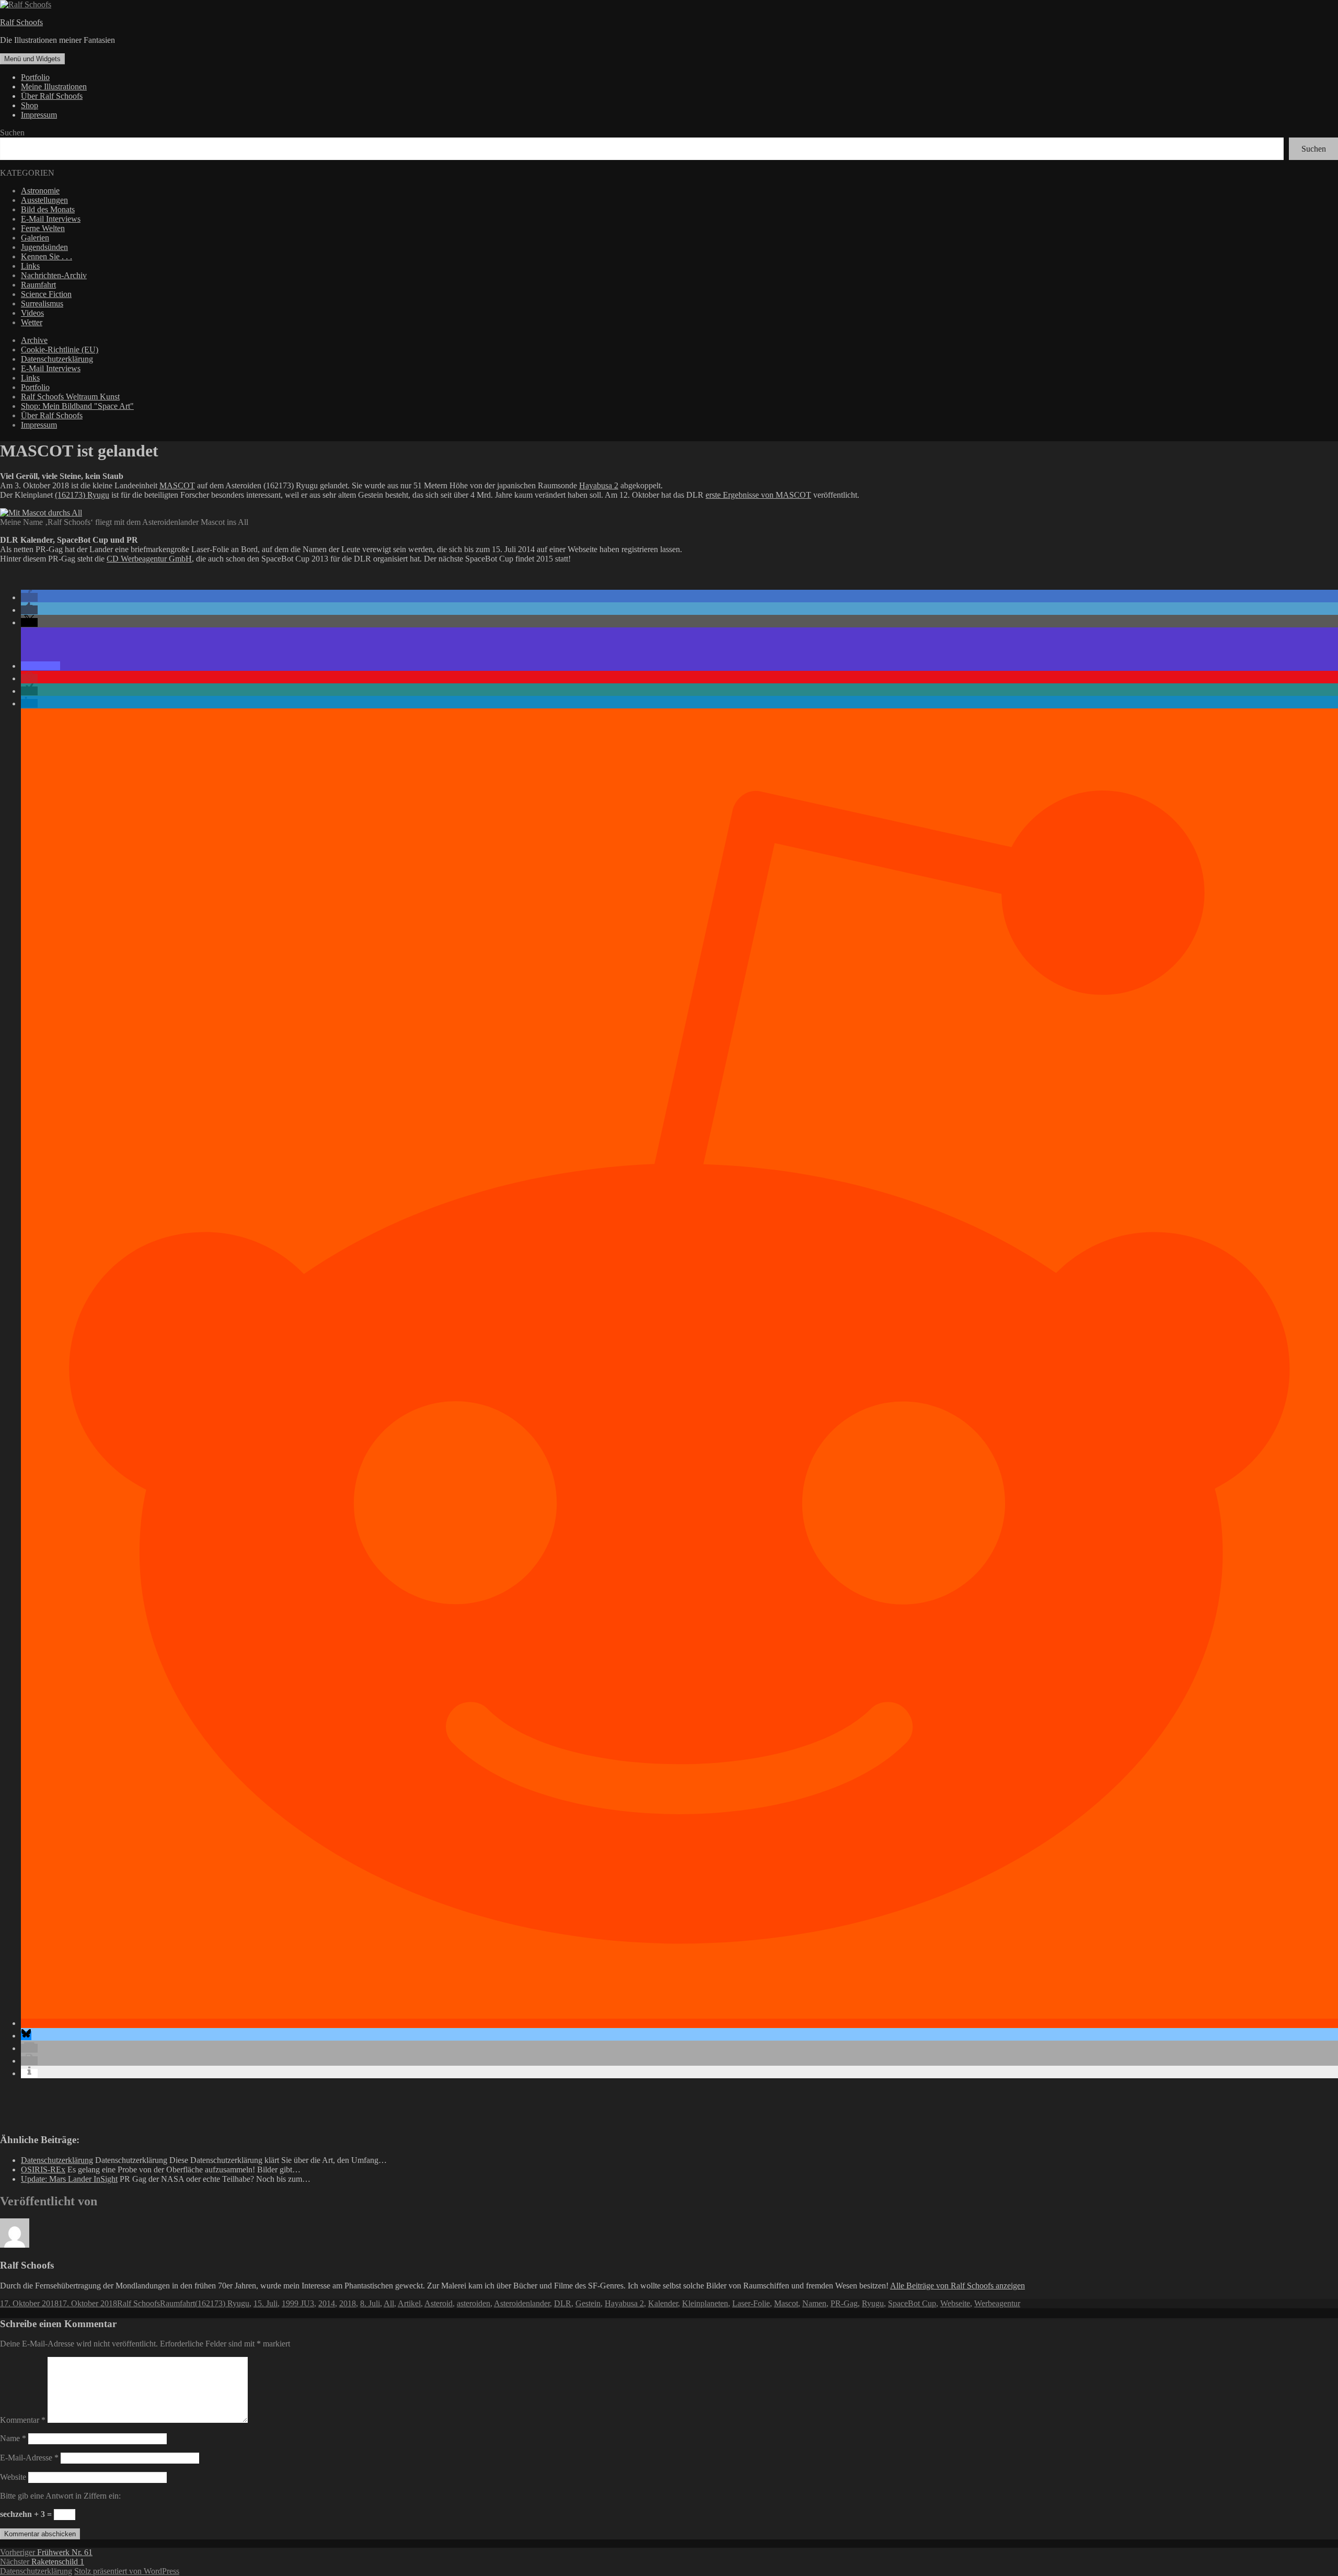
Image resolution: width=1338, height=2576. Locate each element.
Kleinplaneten (705, 2303)
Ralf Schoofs (21, 22)
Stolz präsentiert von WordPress (127, 2571)
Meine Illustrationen (54, 87)
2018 (348, 2303)
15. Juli (266, 2303)
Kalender (663, 2303)
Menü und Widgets (32, 59)
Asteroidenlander (522, 2303)
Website (13, 2477)
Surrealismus (42, 304)
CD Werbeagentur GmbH (149, 559)
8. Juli (370, 2303)
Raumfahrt (38, 285)
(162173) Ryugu (82, 495)
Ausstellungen (44, 200)
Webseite (955, 2303)
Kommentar (23, 2420)
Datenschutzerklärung (57, 359)
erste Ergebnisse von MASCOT (758, 495)
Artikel (409, 2303)
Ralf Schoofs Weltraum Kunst (70, 397)
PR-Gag (844, 2303)
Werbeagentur (997, 2303)
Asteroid (439, 2303)
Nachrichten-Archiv (54, 275)
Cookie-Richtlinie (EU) (60, 350)
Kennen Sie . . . (47, 256)
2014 (327, 2303)
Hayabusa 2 (599, 485)
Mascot (786, 2303)
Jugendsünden (44, 247)
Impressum (39, 115)
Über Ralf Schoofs (52, 96)
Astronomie (40, 191)
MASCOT (177, 485)
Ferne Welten (43, 228)
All (389, 2303)
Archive (34, 340)
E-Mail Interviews (51, 219)
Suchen (12, 133)
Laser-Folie (751, 2303)
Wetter (32, 322)
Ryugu (873, 2303)
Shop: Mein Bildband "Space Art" (77, 406)
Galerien (35, 238)
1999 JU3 (298, 2303)
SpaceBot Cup (912, 2303)
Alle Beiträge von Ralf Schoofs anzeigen (958, 2286)
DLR (563, 2303)
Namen (814, 2303)
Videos (32, 313)
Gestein (588, 2303)
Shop (30, 105)
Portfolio (35, 77)
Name (13, 2438)
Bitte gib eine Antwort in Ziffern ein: (60, 2496)
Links (30, 266)
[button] (29, 597)
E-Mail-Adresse (29, 2458)
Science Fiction (46, 294)
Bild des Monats (48, 209)
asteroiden (474, 2303)
